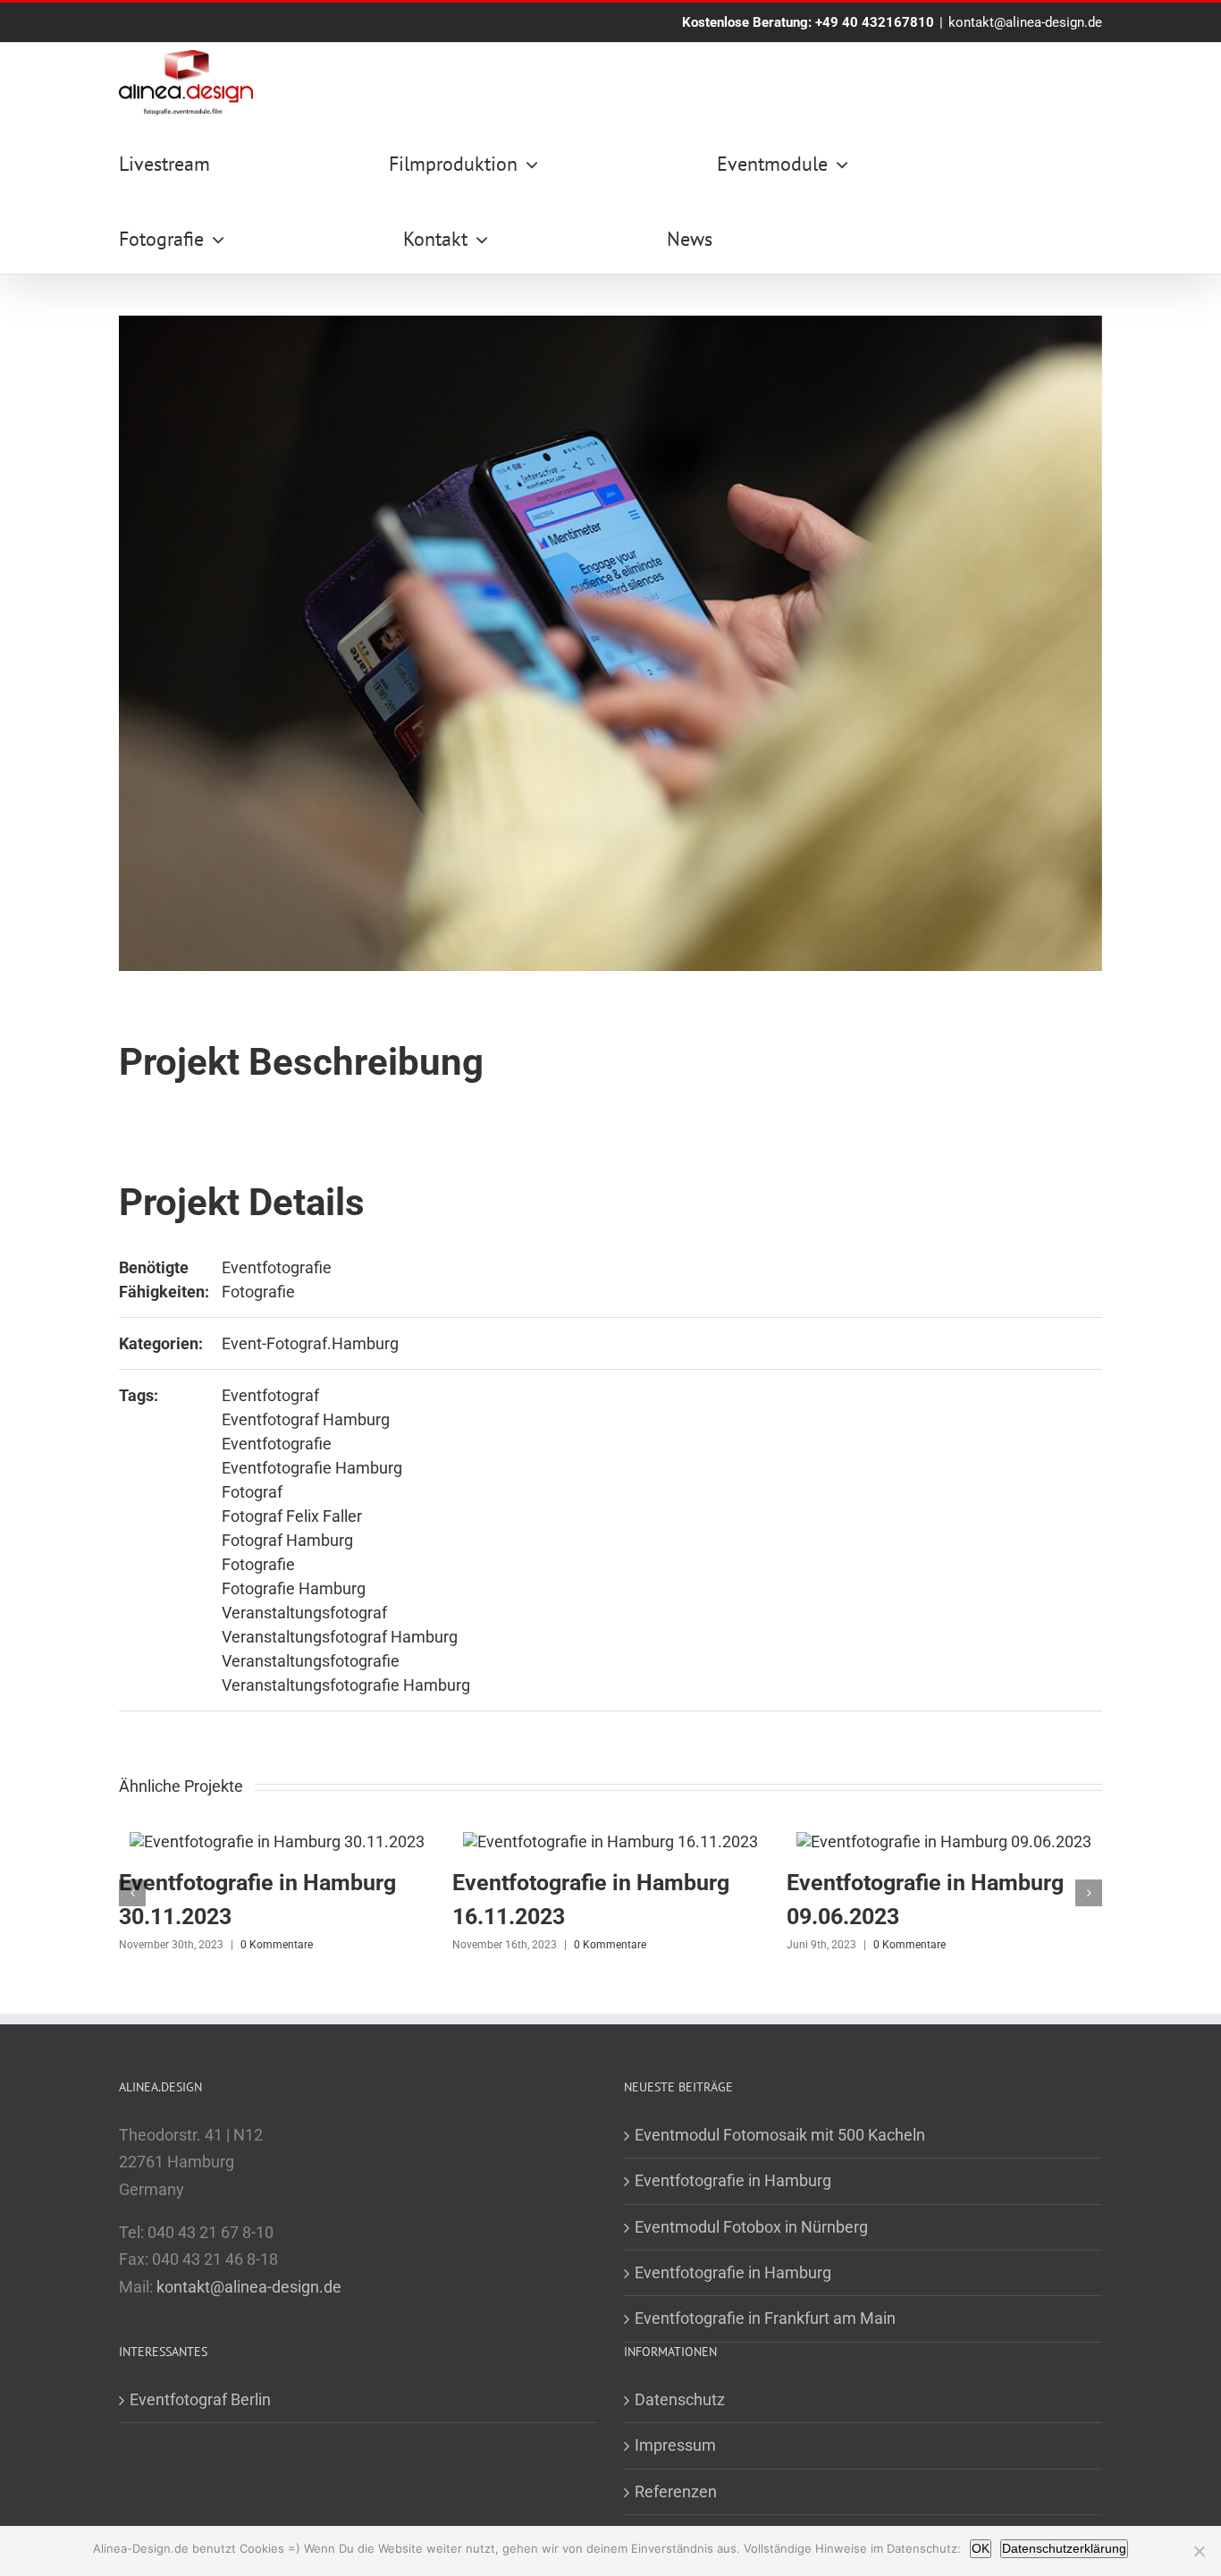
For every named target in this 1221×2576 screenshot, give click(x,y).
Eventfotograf (270, 1395)
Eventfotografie (277, 1267)
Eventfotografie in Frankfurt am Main (765, 2318)
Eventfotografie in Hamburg (733, 2180)
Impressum (675, 2445)
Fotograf (252, 1492)
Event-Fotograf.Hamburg (310, 1343)
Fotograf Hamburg (287, 1540)
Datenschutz (680, 2399)
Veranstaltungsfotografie (311, 1661)
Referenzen (676, 2492)
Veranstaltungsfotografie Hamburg (346, 1685)
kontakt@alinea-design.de (1025, 22)
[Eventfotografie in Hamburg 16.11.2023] (610, 1841)
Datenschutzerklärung (1064, 2548)
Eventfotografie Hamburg (312, 1468)
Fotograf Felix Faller (292, 1516)
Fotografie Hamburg (294, 1588)
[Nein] (1199, 2551)
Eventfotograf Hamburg (306, 1419)
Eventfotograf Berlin (200, 2399)
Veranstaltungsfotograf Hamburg (340, 1637)
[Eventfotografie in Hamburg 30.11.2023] (277, 1841)
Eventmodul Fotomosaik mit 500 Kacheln (780, 2135)
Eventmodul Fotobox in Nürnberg (751, 2227)
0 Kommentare (277, 1945)
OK (981, 2548)
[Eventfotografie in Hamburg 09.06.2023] (944, 1841)
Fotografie (258, 1292)
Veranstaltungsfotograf (304, 1613)
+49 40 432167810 (875, 22)
